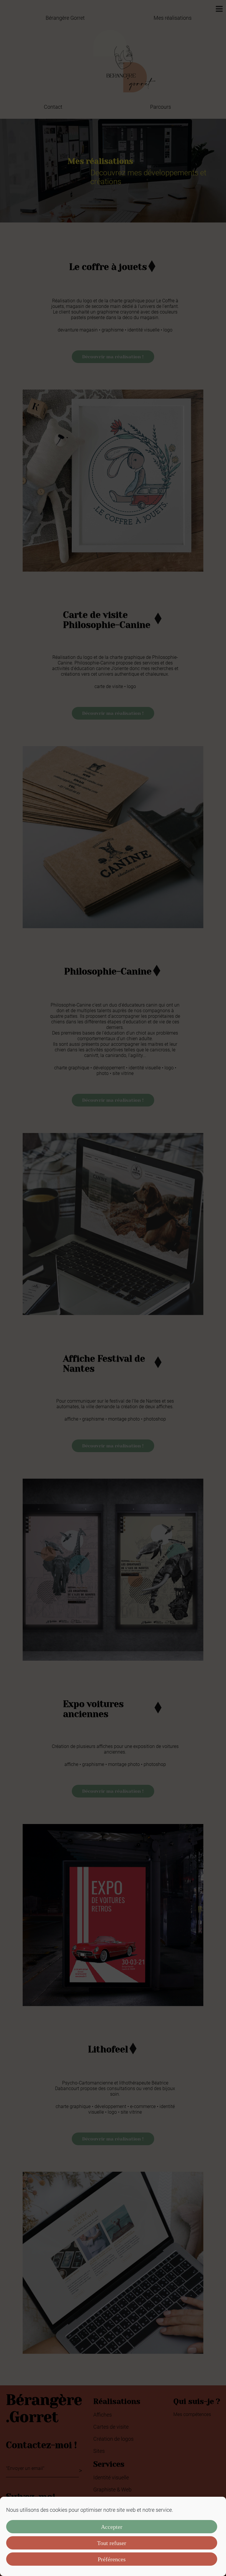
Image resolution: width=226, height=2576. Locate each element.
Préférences (112, 2559)
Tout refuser (112, 2543)
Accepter (112, 2527)
